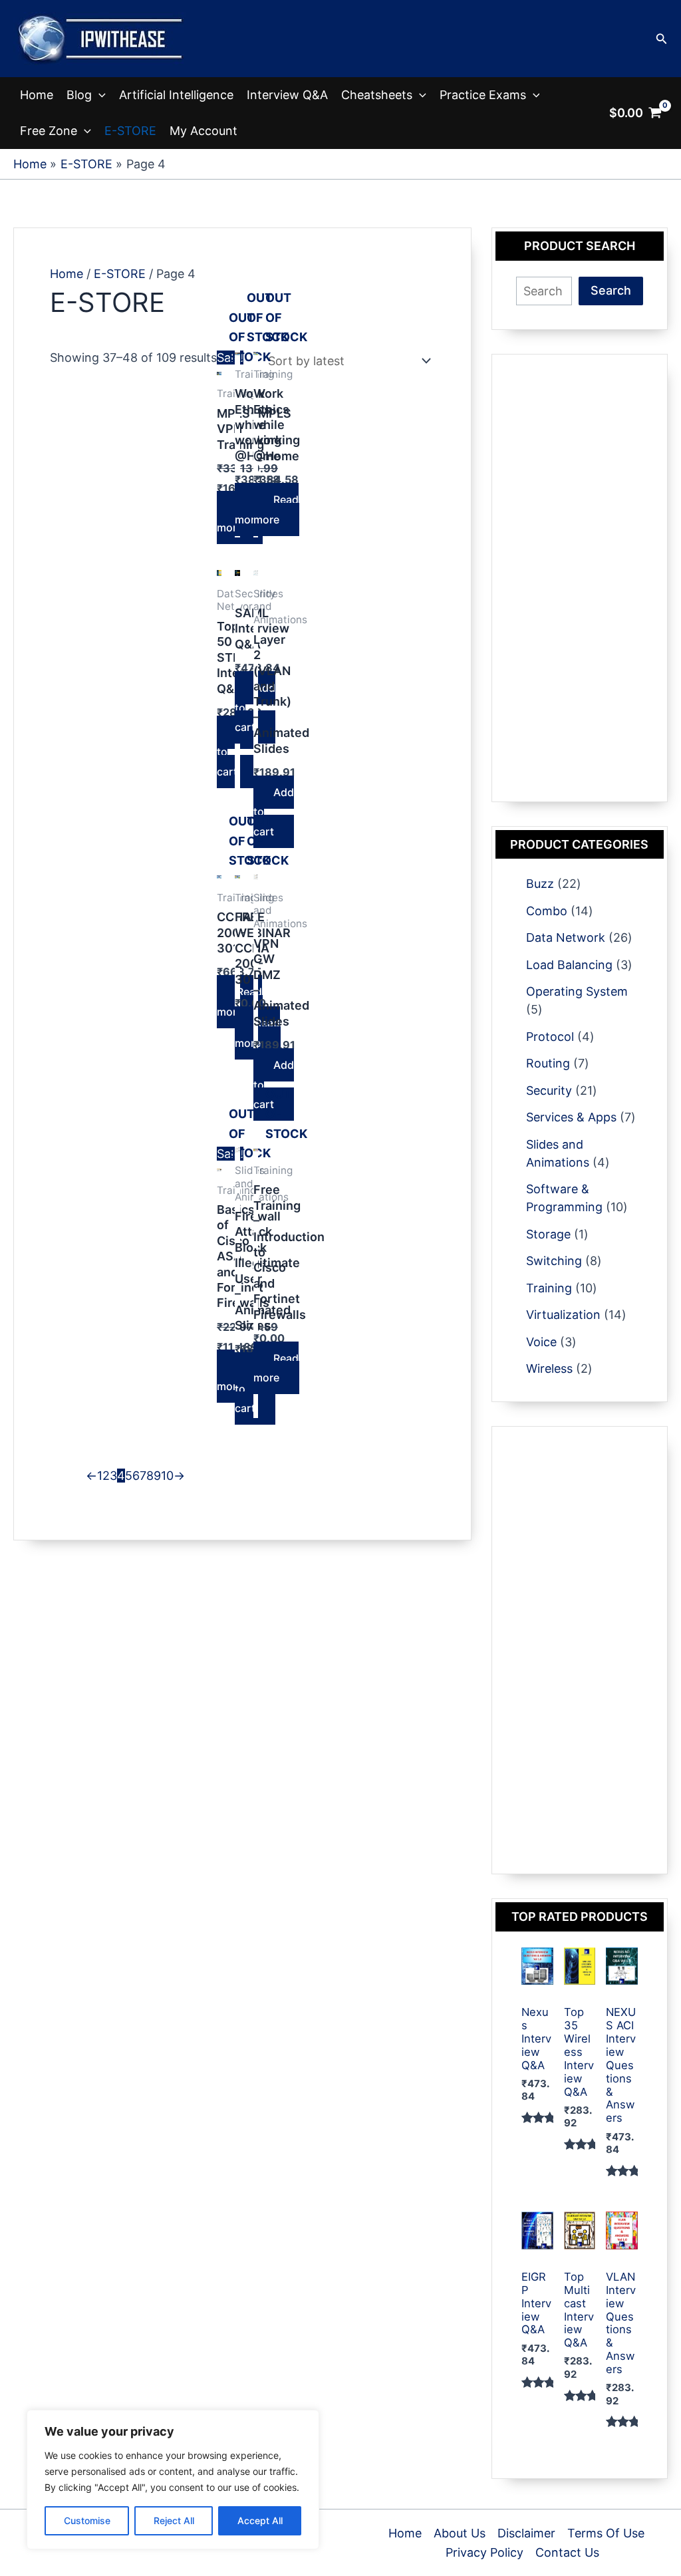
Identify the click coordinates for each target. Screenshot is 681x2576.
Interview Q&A (287, 95)
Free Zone (49, 131)
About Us (460, 2533)
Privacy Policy (484, 2552)
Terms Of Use (606, 2533)
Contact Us (567, 2552)
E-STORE (130, 131)
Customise (87, 2520)
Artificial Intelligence (176, 95)
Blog (79, 95)
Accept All (260, 2520)
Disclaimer (526, 2533)
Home (37, 95)
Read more (276, 509)
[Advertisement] (580, 578)
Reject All (174, 2520)
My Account (204, 131)
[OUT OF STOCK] (219, 378)
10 (167, 1476)
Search (611, 290)
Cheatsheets (377, 95)
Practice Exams (483, 95)
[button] (662, 39)
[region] (173, 2480)
